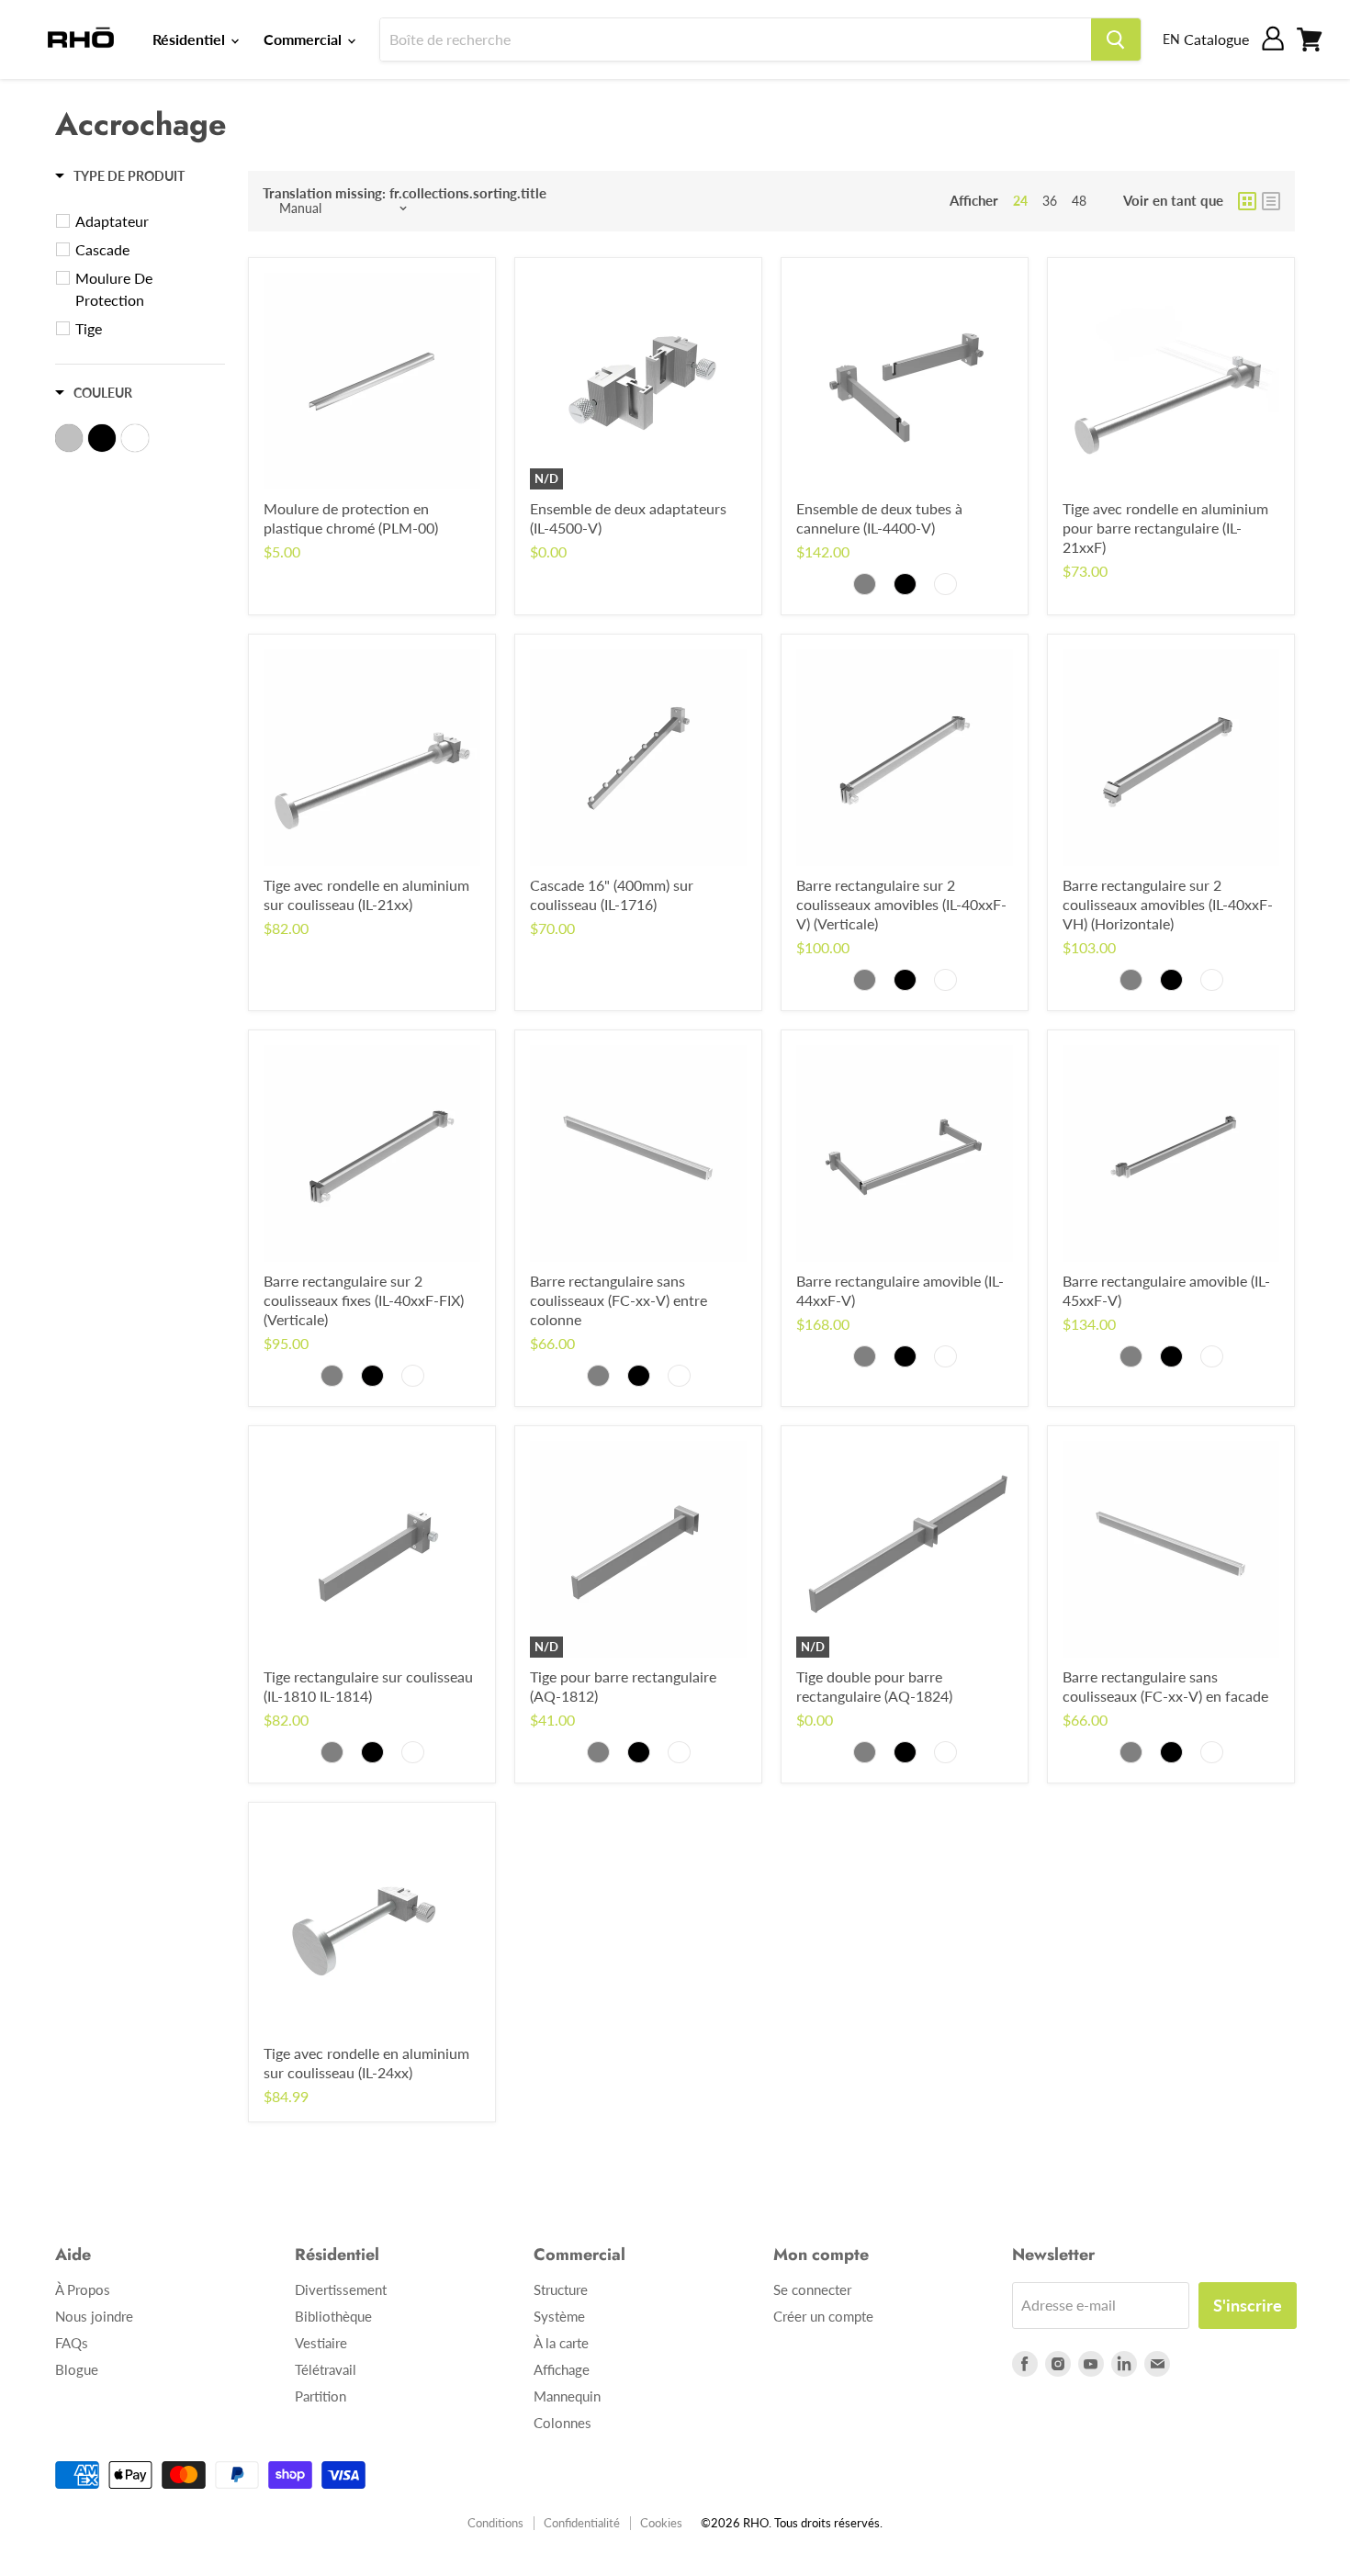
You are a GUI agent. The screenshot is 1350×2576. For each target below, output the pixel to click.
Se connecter (812, 2289)
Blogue (77, 2369)
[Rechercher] (1116, 39)
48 (1079, 201)
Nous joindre (94, 2316)
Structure (561, 2289)
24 (1020, 201)
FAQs (72, 2343)
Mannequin (567, 2396)
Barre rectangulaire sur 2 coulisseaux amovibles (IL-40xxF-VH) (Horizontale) (1168, 904)
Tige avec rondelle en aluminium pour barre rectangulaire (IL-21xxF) (1165, 528)
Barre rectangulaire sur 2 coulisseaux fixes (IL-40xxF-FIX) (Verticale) (364, 1300)
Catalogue (1216, 39)
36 (1050, 201)
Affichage (562, 2369)
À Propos (83, 2289)
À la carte (561, 2343)
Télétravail (326, 2369)
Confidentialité (582, 2523)
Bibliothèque (333, 2316)
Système (559, 2316)
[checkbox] (143, 221)
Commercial (304, 39)
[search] (736, 39)
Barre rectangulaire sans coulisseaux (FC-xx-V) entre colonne (619, 1300)
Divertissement (341, 2289)
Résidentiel (191, 39)
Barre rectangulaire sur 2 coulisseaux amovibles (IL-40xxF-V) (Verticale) (901, 904)
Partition (321, 2396)
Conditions (495, 2523)
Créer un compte (823, 2316)
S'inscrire (1248, 2305)
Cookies (661, 2523)
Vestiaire (321, 2343)
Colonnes (562, 2423)
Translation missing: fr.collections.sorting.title (405, 193)
